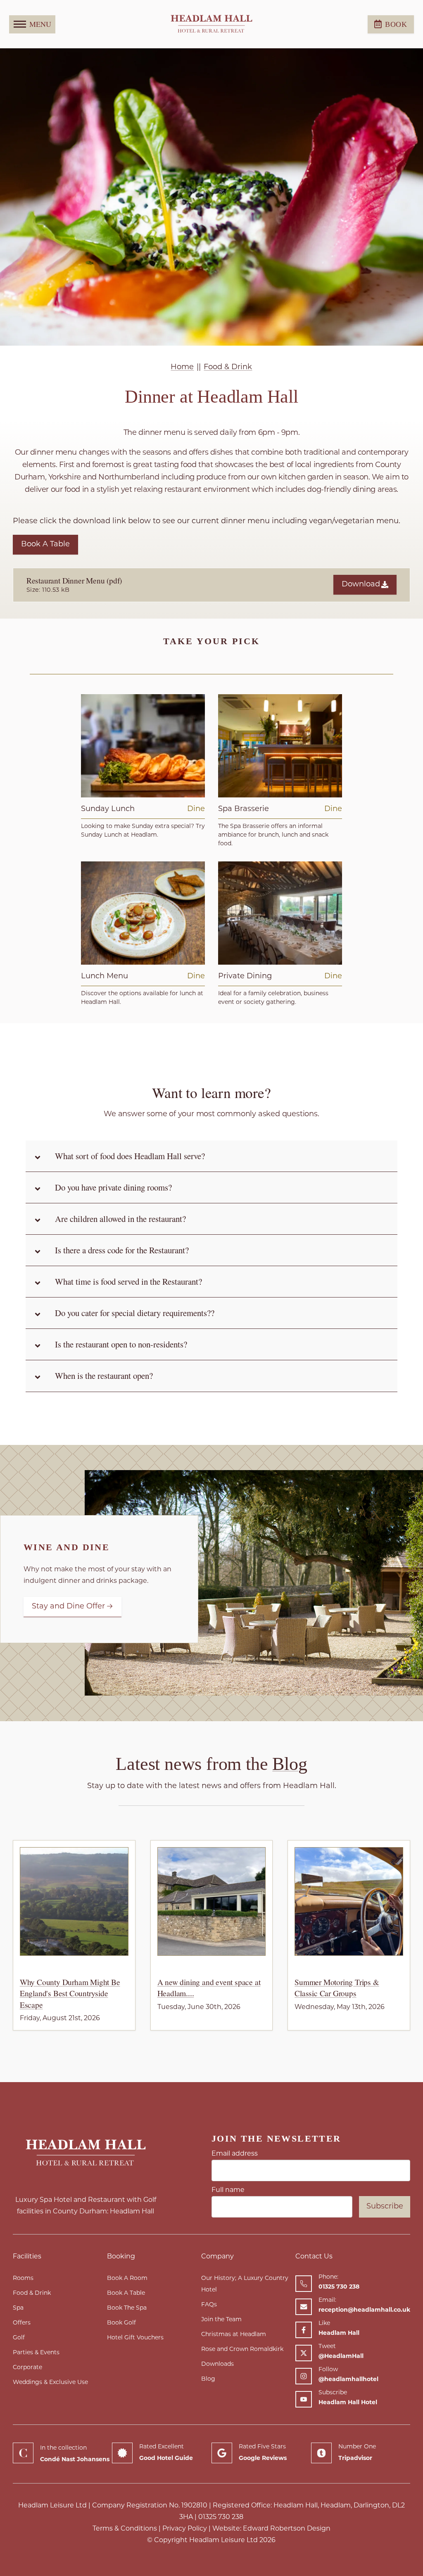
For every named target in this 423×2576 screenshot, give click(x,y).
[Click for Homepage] (86, 2153)
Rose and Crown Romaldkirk (242, 2349)
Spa (18, 2308)
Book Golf (121, 2323)
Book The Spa (127, 2308)
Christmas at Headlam (234, 2335)
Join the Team (221, 2320)
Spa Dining (276, 746)
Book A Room (127, 2278)
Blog (290, 1764)
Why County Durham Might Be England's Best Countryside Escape (70, 1993)
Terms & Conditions (125, 2529)
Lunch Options (139, 913)
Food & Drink (32, 2293)
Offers (22, 2323)
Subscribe (385, 2207)
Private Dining (276, 913)
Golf (19, 2338)
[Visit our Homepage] (211, 24)
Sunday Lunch (139, 746)
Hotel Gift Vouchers (135, 2338)
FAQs (209, 2305)
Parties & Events (36, 2353)
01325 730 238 (221, 2517)
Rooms (23, 2278)
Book (396, 24)
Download (361, 585)
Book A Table (45, 545)
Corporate (27, 2368)
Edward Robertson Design (287, 2529)
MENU (40, 24)
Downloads (217, 2364)
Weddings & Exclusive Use (50, 2383)
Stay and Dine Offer (68, 1607)
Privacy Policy (185, 2529)
